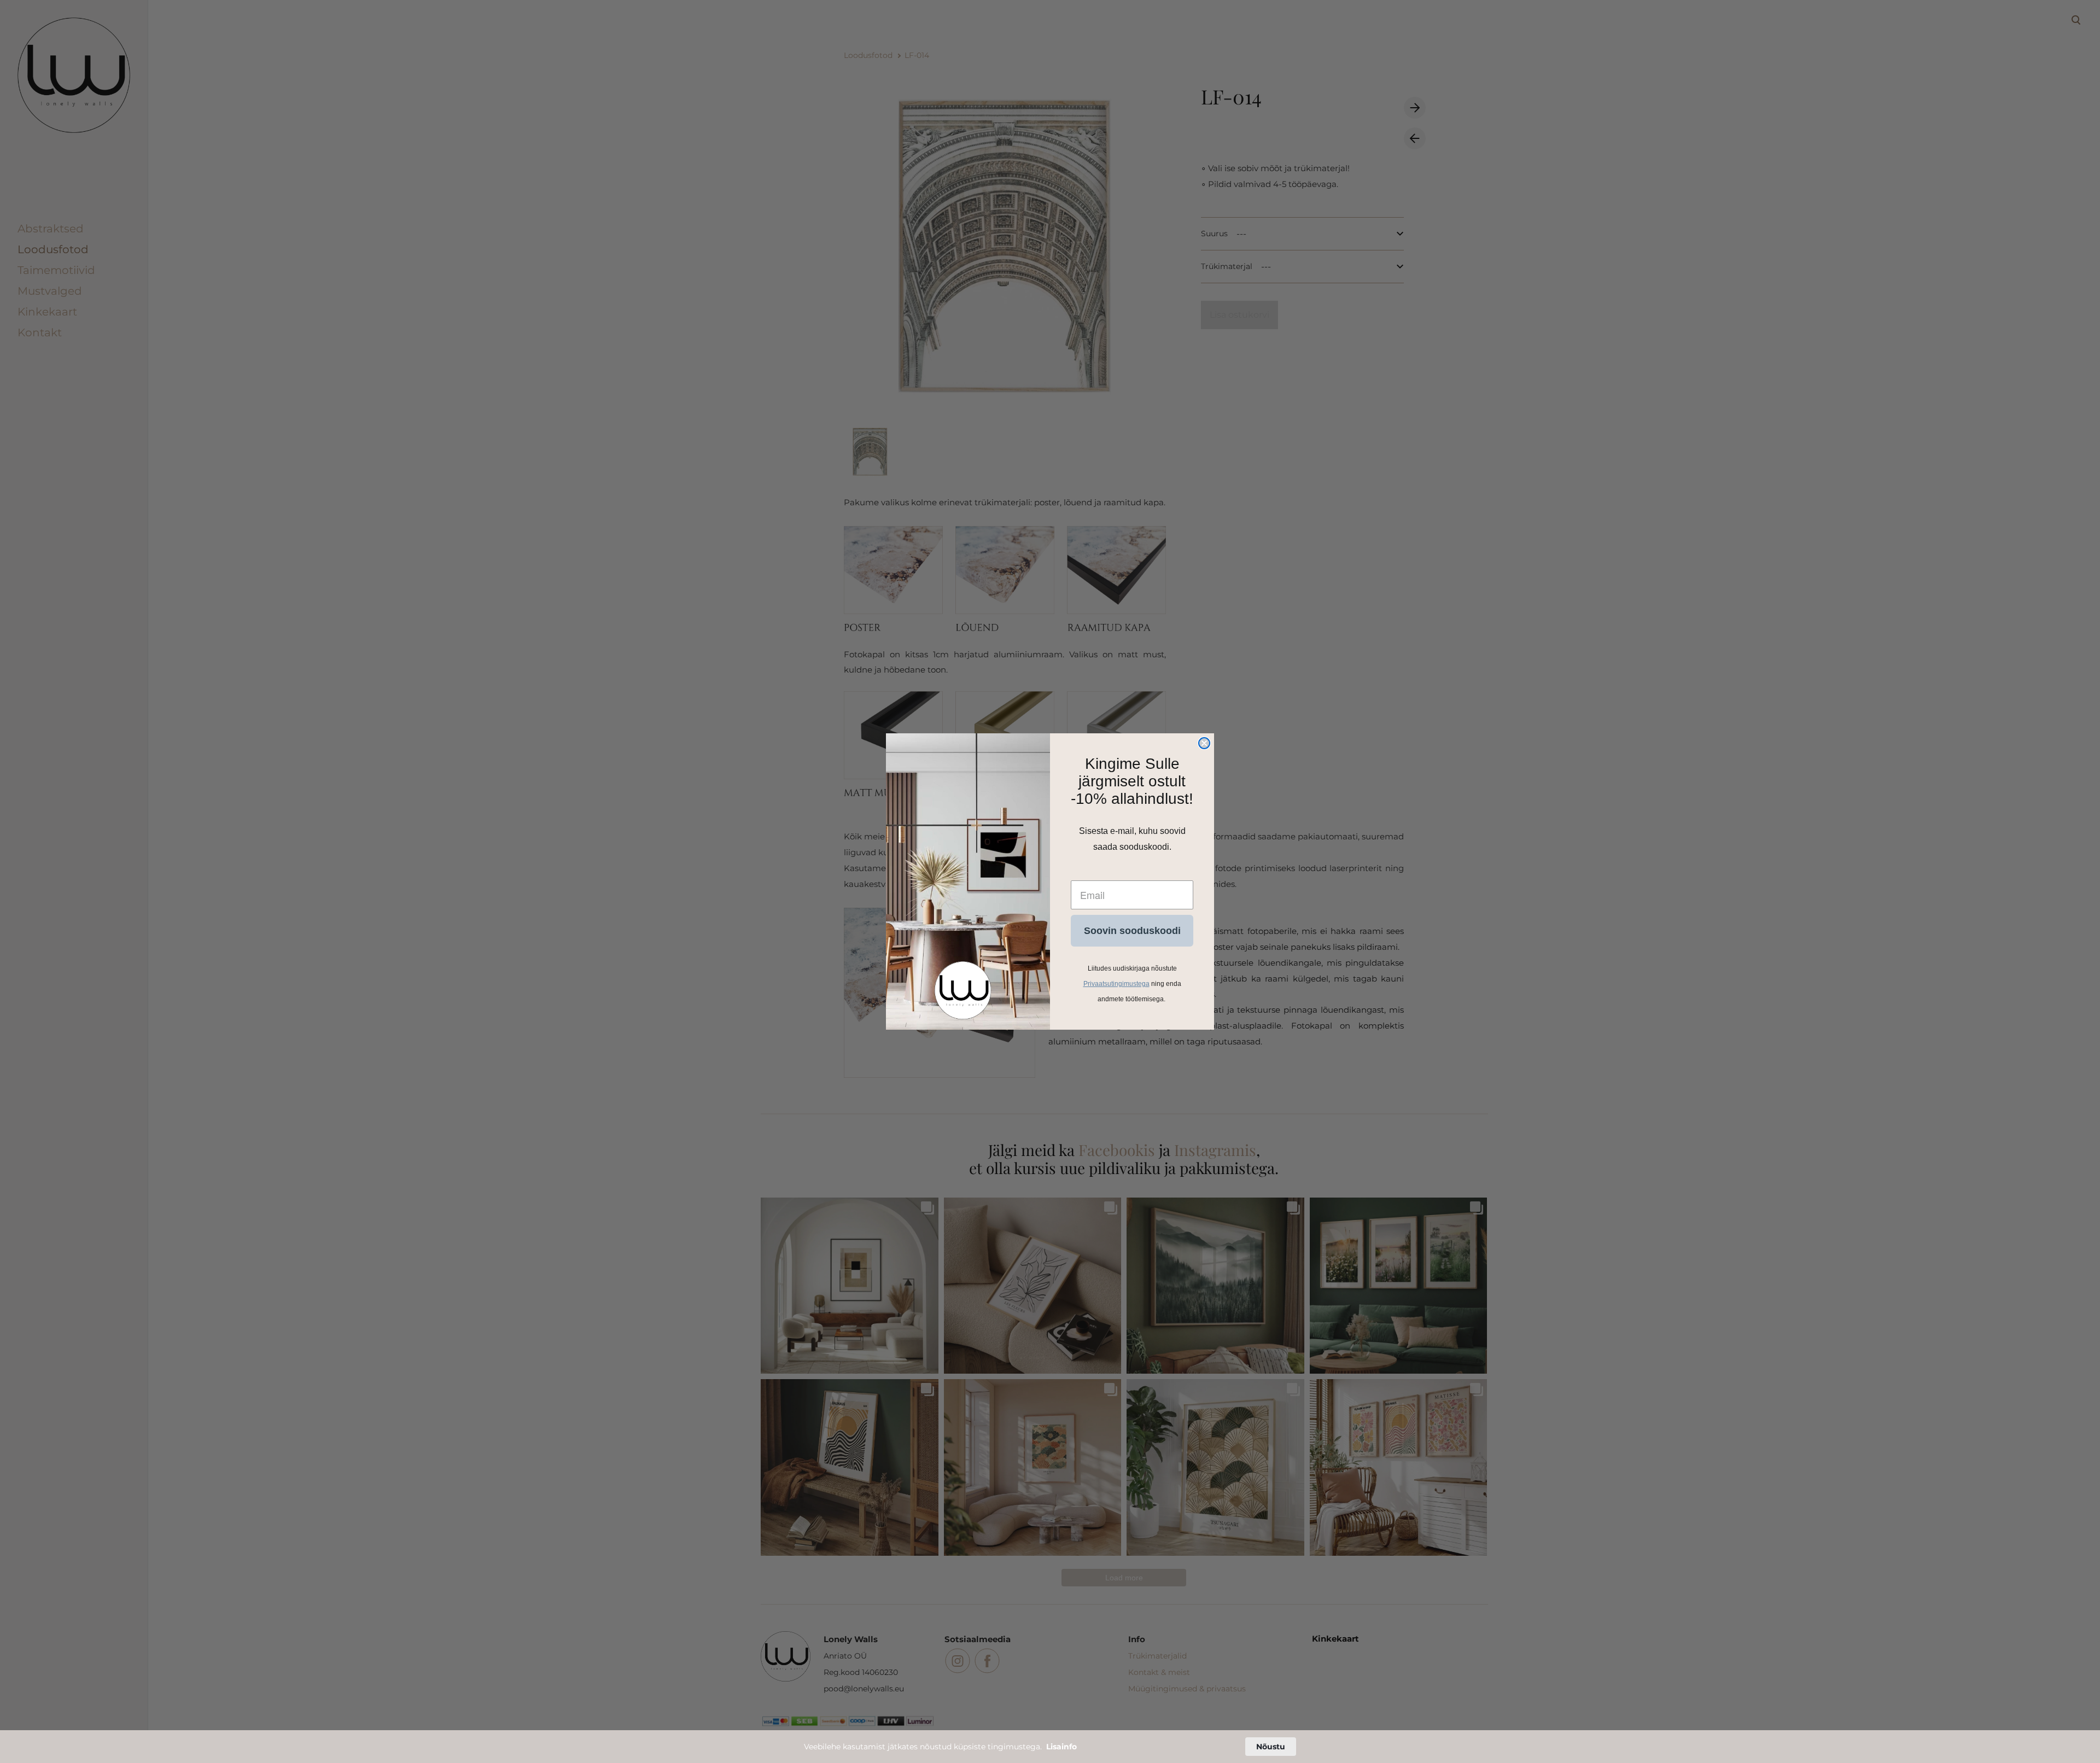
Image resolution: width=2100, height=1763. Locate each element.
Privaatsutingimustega (1116, 984)
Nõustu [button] (1271, 1747)
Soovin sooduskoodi (1132, 931)
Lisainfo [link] (1061, 1747)
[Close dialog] (1204, 743)
